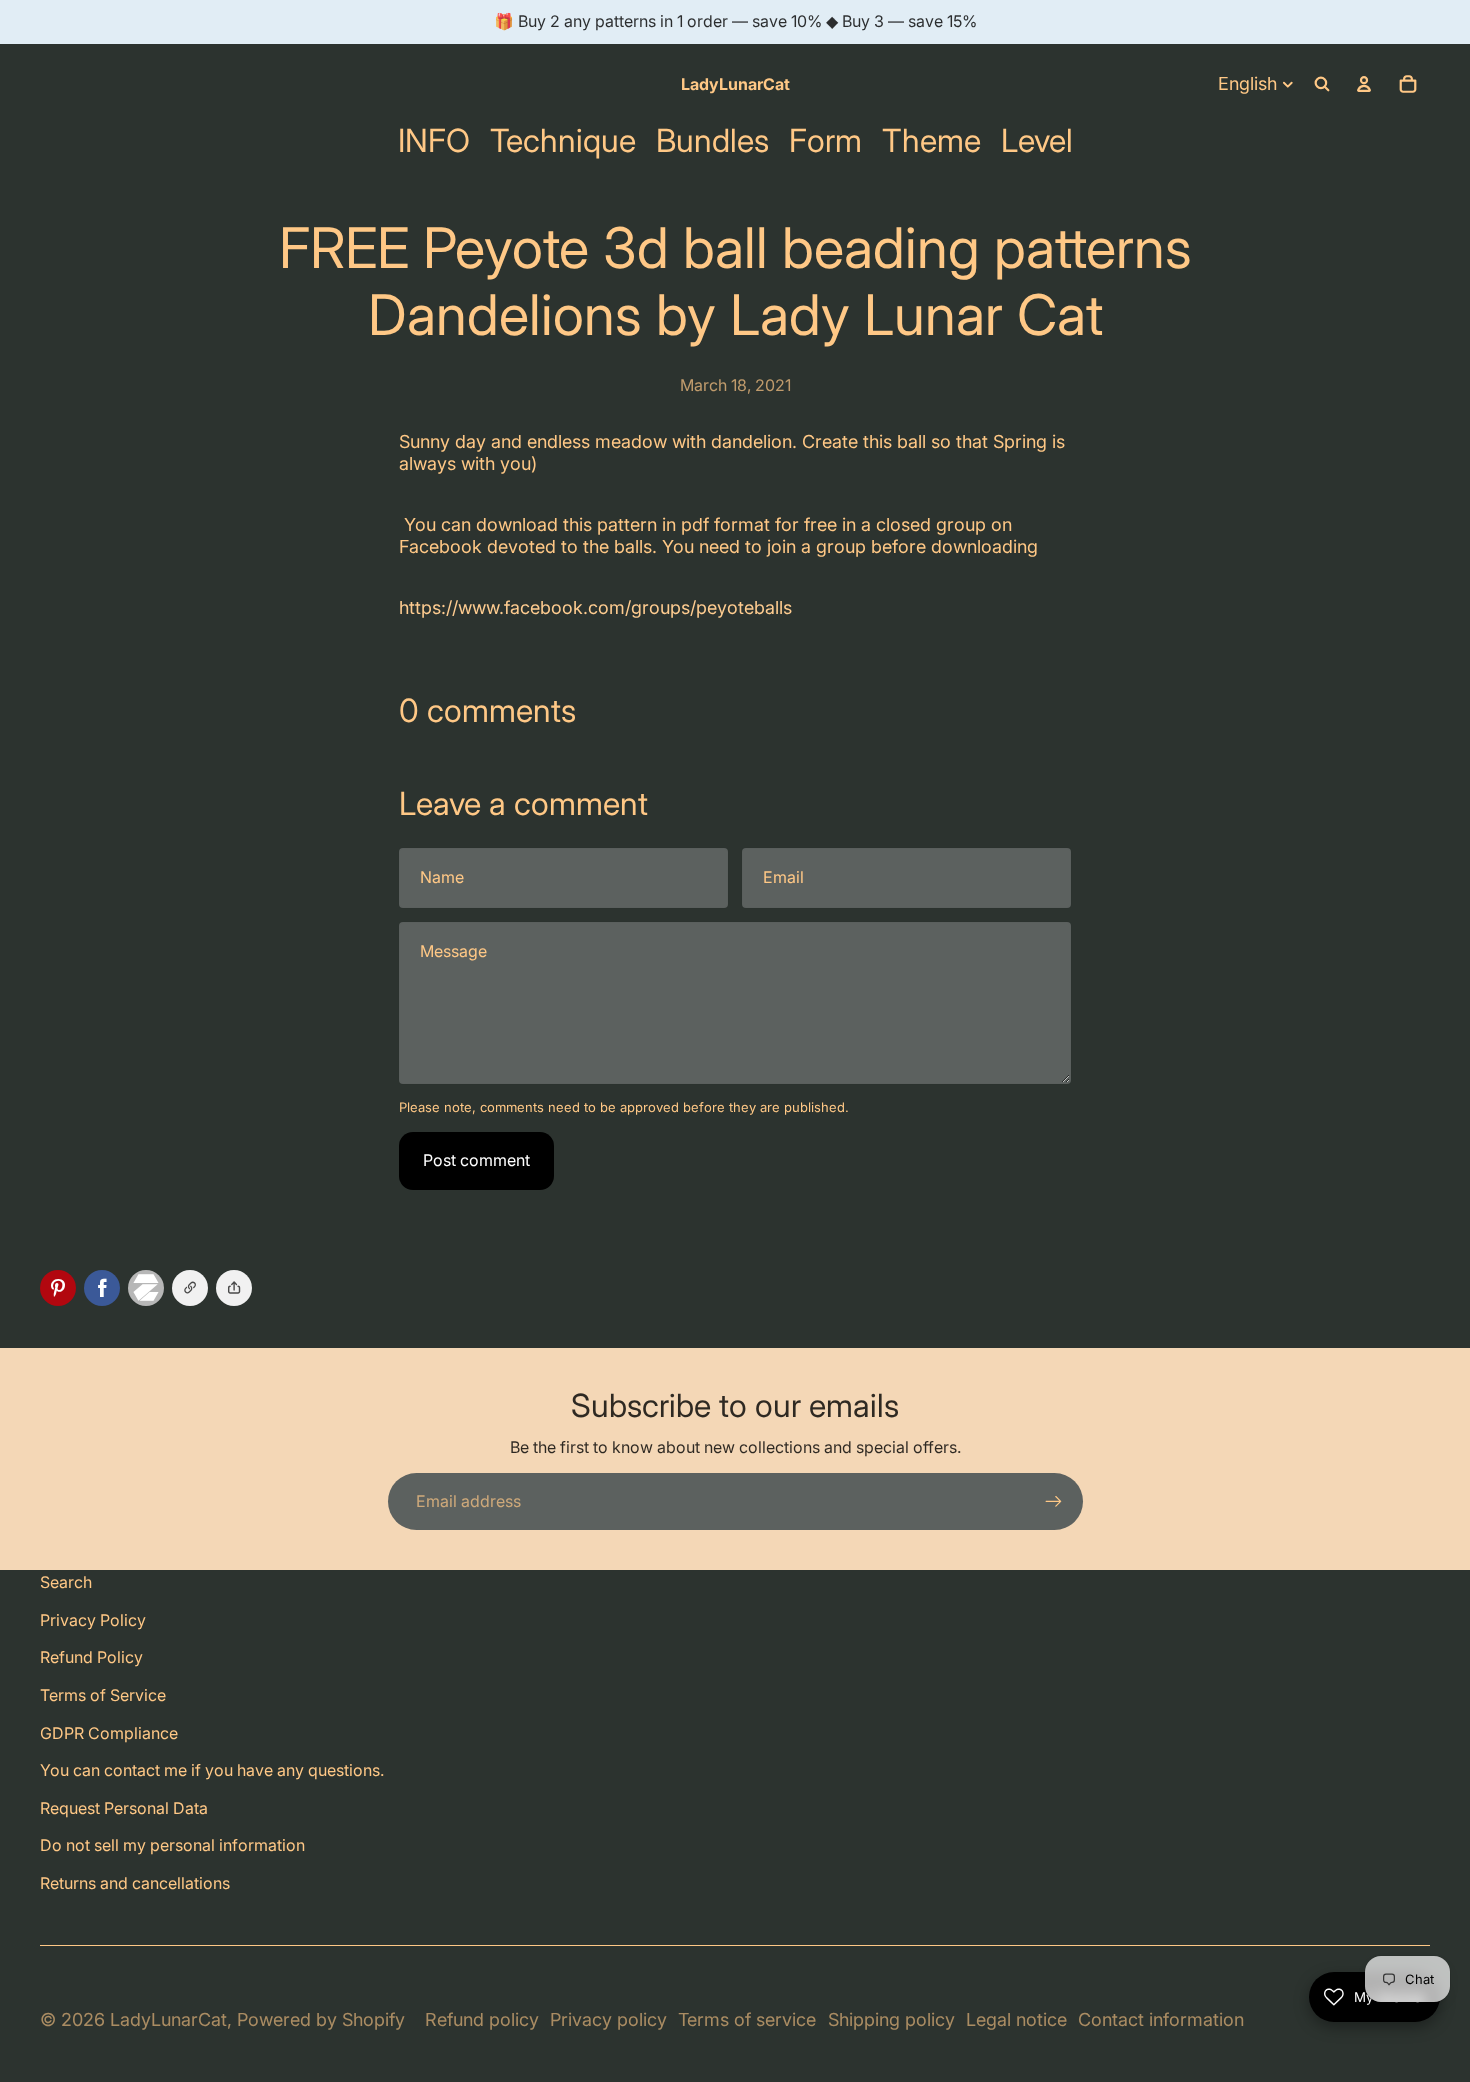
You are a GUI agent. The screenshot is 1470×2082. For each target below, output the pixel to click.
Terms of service (747, 2019)
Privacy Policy (93, 1620)
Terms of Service (103, 1695)
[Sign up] (1054, 1502)
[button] (234, 1288)
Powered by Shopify (321, 2019)
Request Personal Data (124, 1808)
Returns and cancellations (135, 1883)
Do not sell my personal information (172, 1845)
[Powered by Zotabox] (150, 1288)
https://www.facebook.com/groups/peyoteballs (595, 607)
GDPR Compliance (109, 1733)
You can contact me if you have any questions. (212, 1770)
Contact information (1161, 2019)
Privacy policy (608, 2019)
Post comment (476, 1160)
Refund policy (482, 2019)
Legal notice (1016, 2019)
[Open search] (1322, 84)
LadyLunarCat (168, 2019)
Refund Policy (91, 1657)
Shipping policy (891, 2019)
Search (66, 1582)
